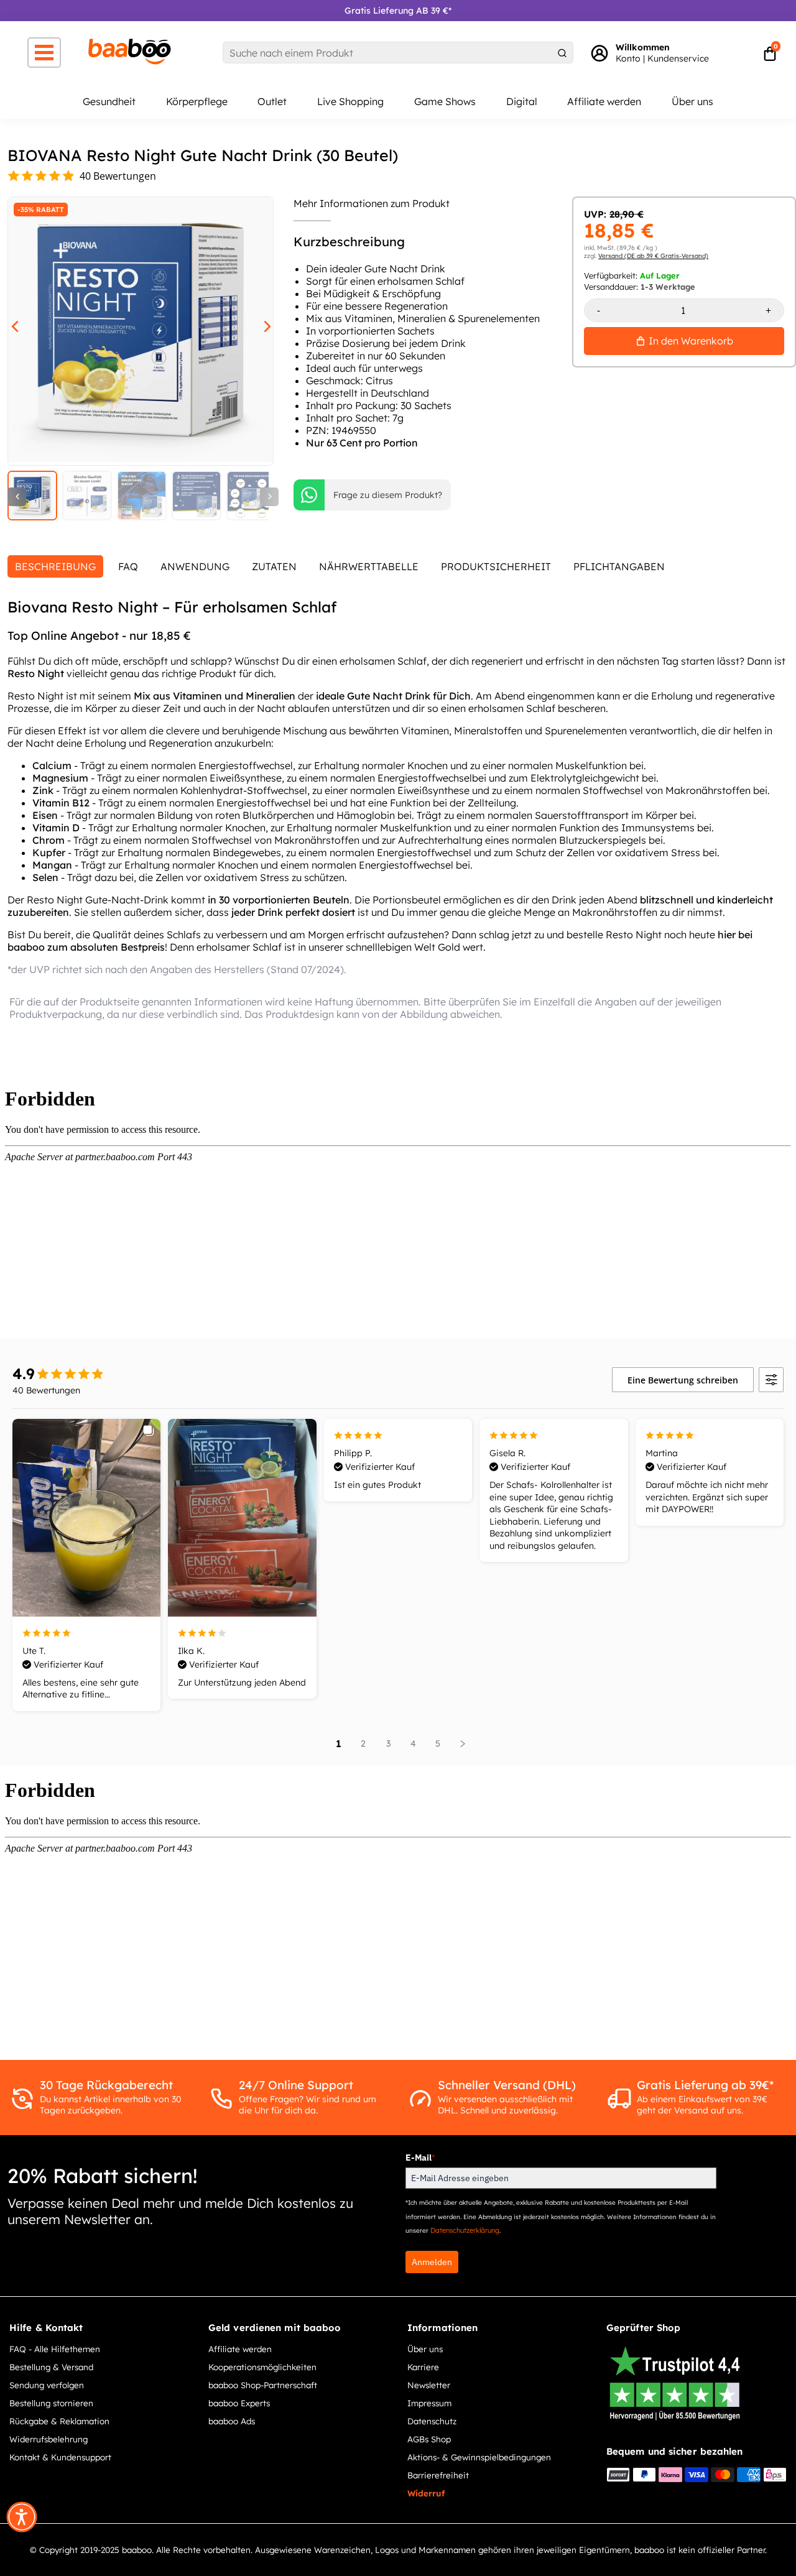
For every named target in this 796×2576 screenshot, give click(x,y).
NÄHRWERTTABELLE (369, 566)
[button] (22, 2517)
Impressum (429, 2403)
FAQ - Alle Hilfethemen (55, 2349)
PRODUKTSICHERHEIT (496, 566)
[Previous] (17, 497)
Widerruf (426, 2493)
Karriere (423, 2367)
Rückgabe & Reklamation (59, 2421)
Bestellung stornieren (51, 2403)
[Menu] (44, 53)
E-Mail (420, 2158)
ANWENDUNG (195, 566)
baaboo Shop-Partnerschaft (263, 2385)
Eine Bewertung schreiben (683, 1380)
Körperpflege (197, 101)
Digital (522, 101)
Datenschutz (432, 2421)
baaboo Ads (232, 2421)
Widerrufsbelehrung (49, 2439)
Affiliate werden (604, 101)
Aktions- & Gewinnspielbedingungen (479, 2457)
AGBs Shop (429, 2439)
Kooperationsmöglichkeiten (262, 2367)
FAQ (128, 566)
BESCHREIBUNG (55, 566)
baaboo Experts (239, 2403)
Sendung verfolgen (47, 2385)
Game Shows (445, 101)
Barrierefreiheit (438, 2475)
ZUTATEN (274, 566)
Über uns (692, 101)
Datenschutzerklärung (465, 2230)
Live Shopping (350, 101)
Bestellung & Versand (51, 2367)
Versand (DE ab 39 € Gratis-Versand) (653, 256)
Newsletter (429, 2385)
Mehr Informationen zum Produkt (372, 203)
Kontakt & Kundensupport (60, 2457)
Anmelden (432, 2262)
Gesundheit (109, 101)
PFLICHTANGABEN (619, 566)
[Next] (269, 497)
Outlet (272, 101)
